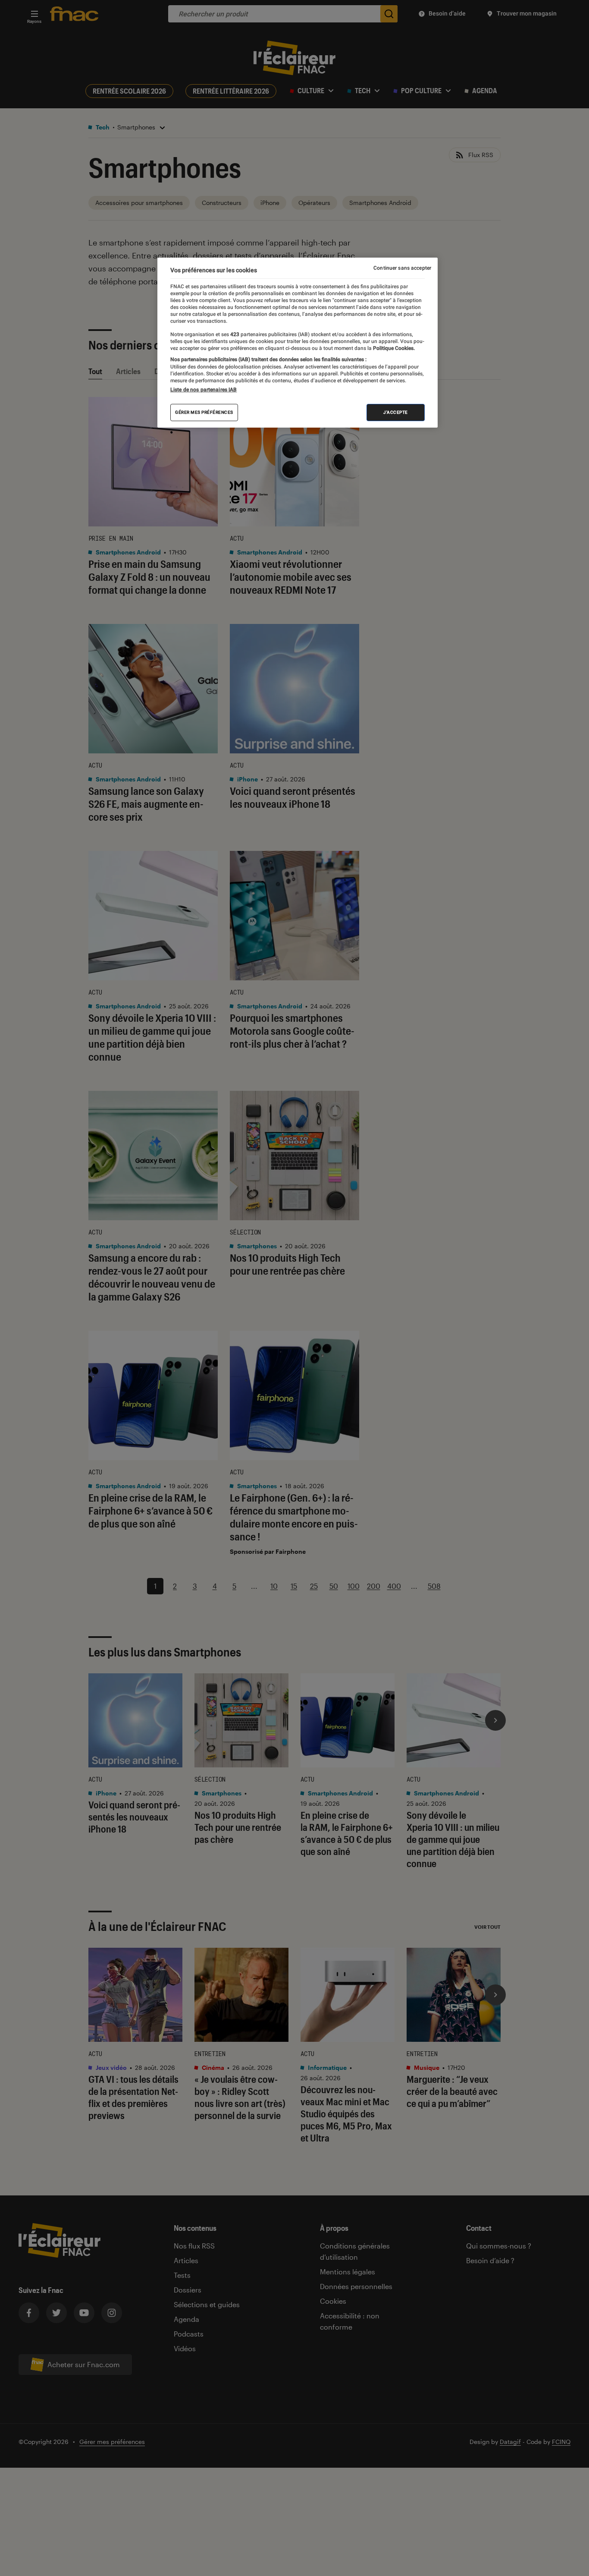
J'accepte (396, 412)
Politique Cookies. (393, 349)
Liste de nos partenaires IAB (204, 390)
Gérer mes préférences (204, 412)
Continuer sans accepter (402, 268)
